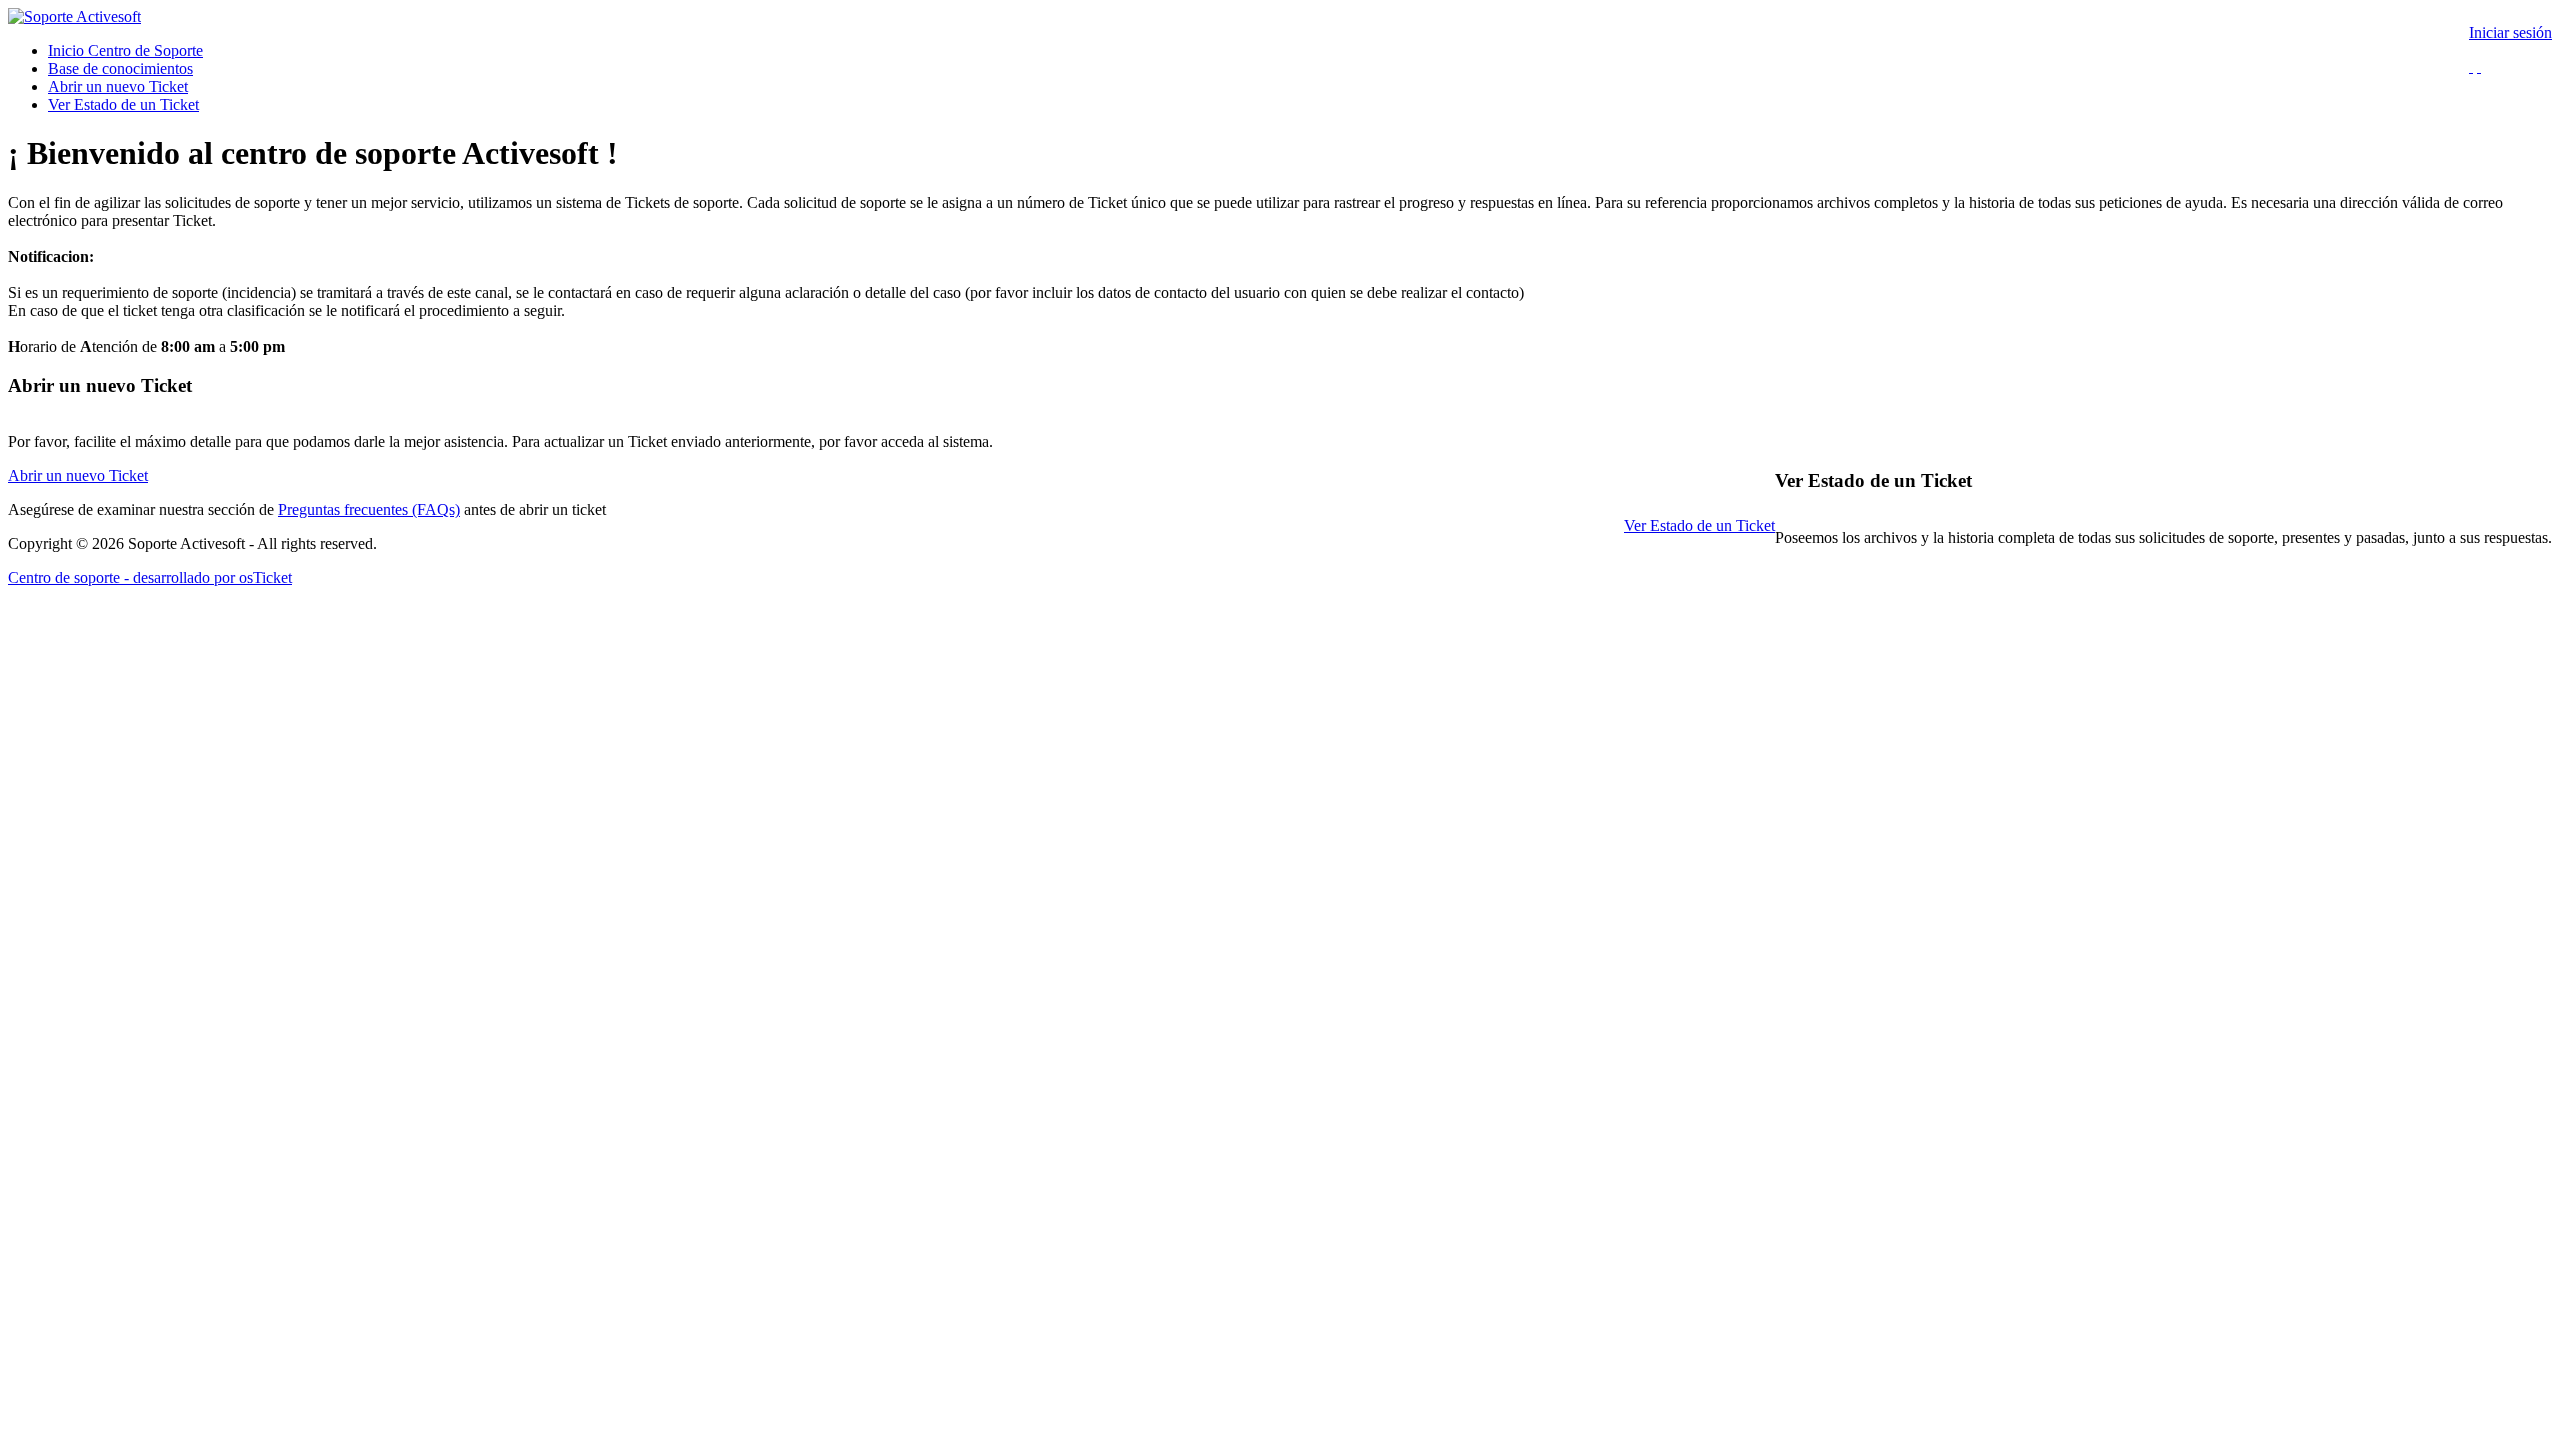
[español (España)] (2479, 66)
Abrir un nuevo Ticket (118, 86)
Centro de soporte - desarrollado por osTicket (150, 577)
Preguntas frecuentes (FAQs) (369, 509)
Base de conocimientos (120, 68)
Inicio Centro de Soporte (125, 50)
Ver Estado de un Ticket (123, 104)
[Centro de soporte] (74, 16)
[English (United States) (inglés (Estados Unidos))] (2471, 66)
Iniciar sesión (2510, 32)
